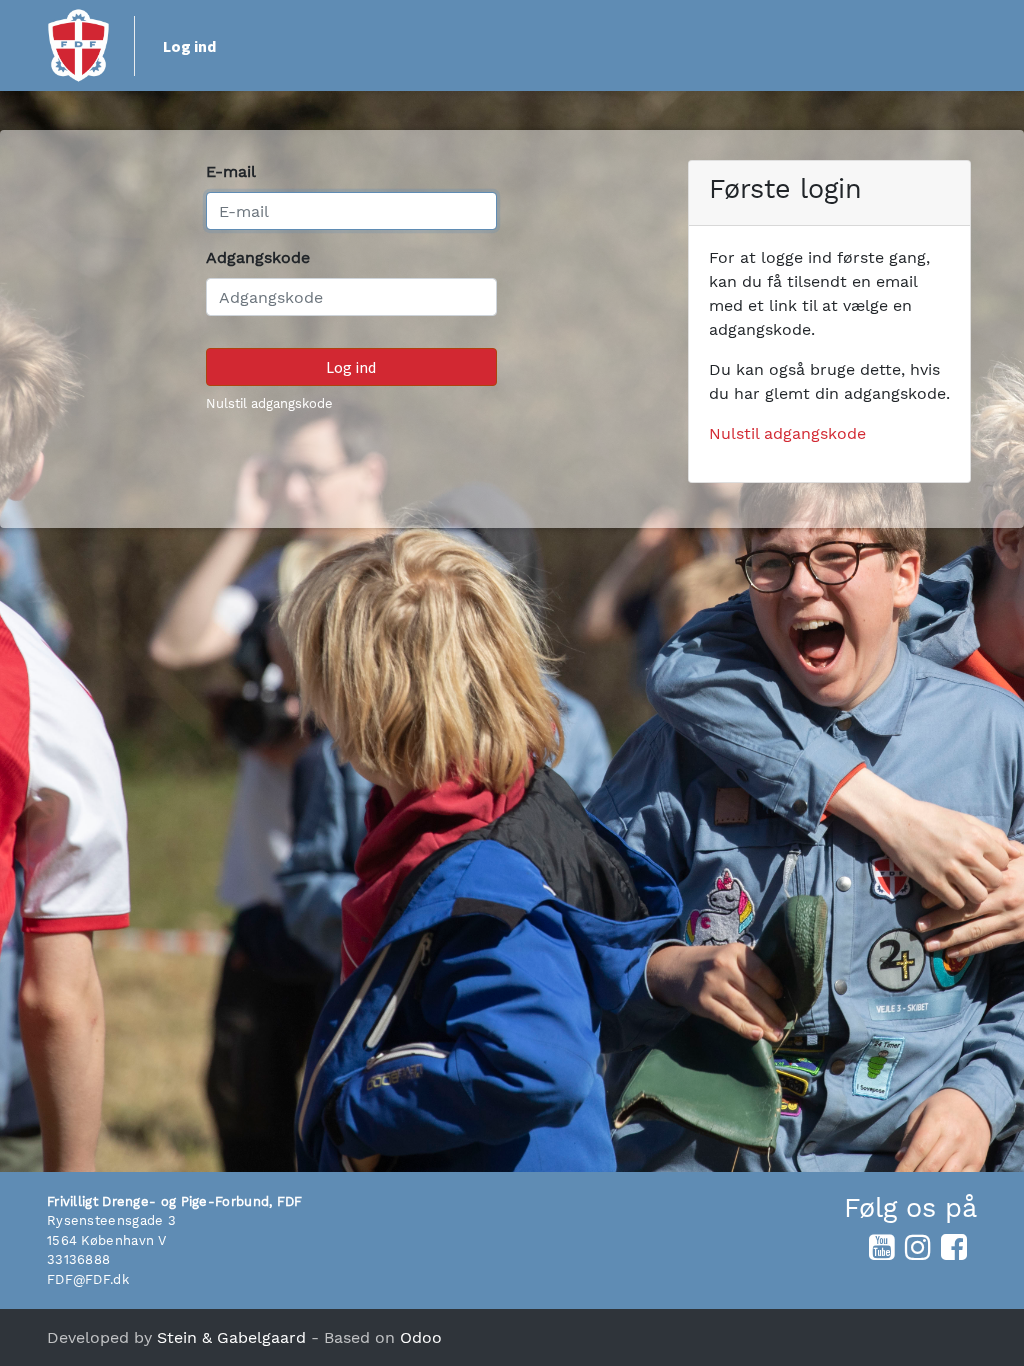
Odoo (421, 1337)
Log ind (189, 46)
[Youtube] (882, 1247)
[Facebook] (954, 1247)
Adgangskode (258, 257)
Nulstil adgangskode (269, 403)
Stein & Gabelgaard (231, 1337)
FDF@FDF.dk (88, 1279)
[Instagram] (918, 1247)
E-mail (231, 171)
